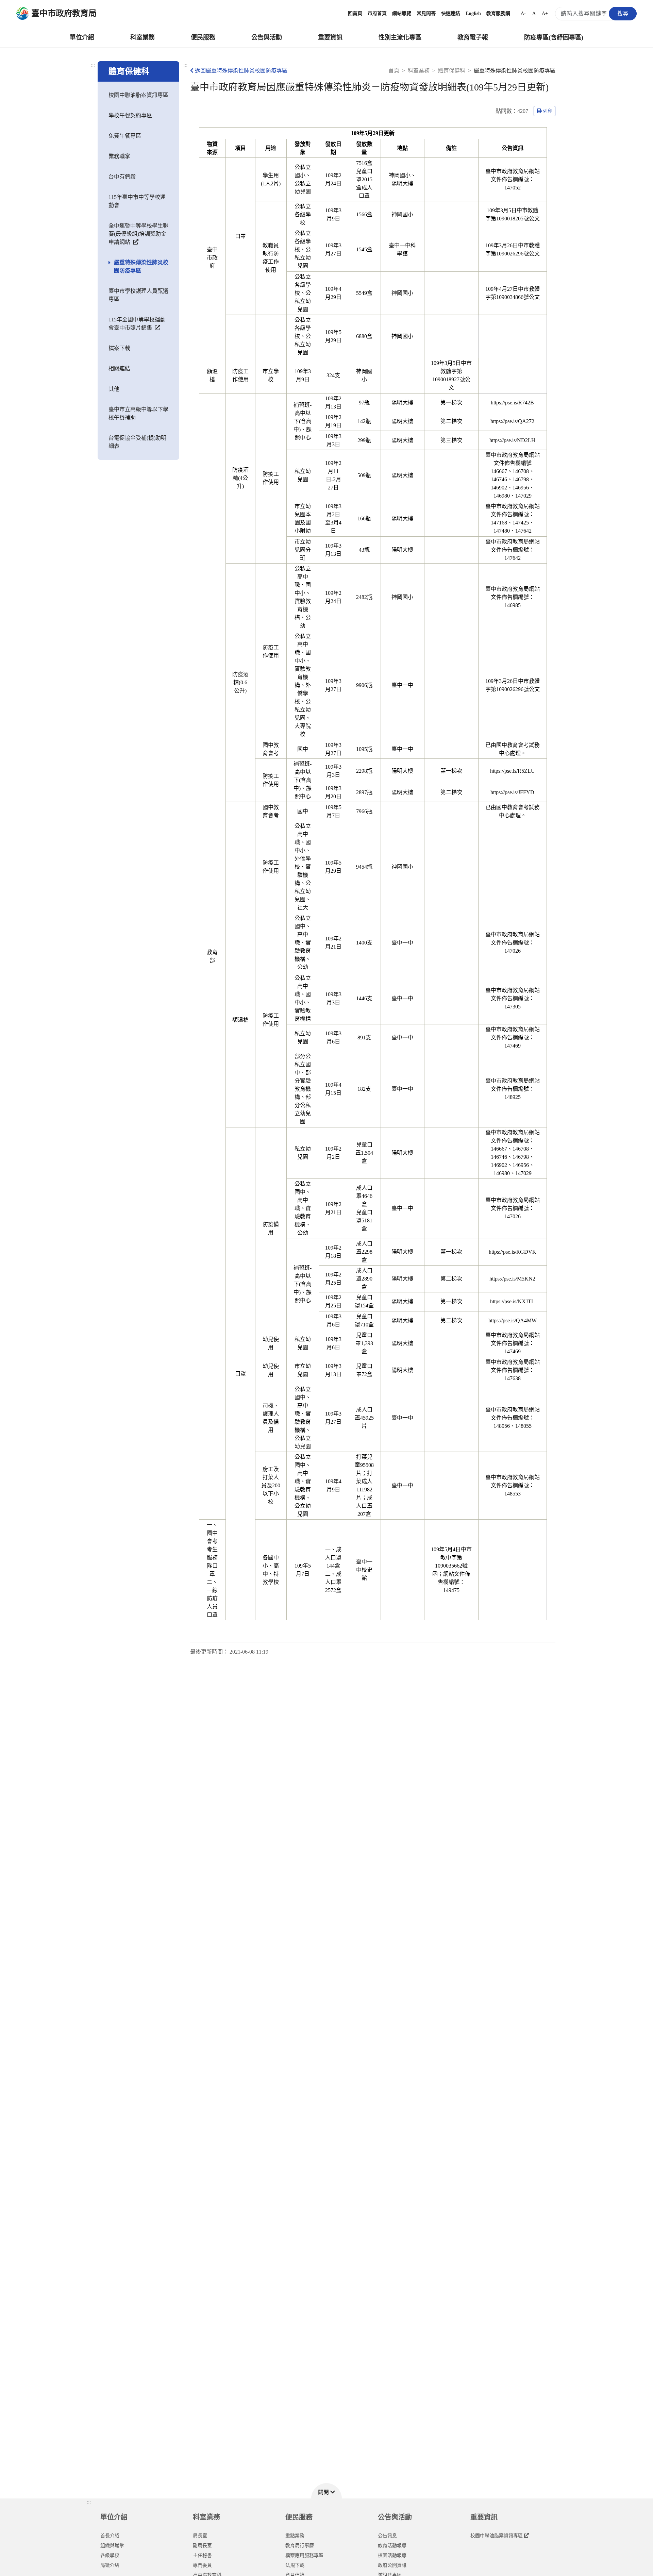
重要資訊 (330, 37)
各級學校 (110, 2555)
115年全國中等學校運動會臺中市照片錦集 (137, 324)
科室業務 (143, 37)
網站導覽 (402, 13)
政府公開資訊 (392, 2565)
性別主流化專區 (400, 37)
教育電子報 (473, 37)
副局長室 (202, 2546)
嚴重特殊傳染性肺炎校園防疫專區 (141, 266)
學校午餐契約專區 (130, 115)
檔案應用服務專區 (304, 2555)
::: (93, 65)
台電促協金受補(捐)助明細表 (137, 442)
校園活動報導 (392, 2555)
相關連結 (119, 369)
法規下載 (295, 2565)
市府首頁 (377, 13)
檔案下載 (119, 348)
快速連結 (451, 13)
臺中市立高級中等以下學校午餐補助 (138, 413)
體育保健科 (452, 71)
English (473, 13)
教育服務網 (498, 13)
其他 (114, 389)
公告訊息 (387, 2536)
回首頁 (355, 13)
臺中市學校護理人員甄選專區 (138, 295)
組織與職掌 (112, 2546)
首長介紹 (110, 2536)
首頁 (394, 71)
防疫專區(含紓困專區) (554, 37)
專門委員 (202, 2565)
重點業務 (295, 2536)
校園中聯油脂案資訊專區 (138, 95)
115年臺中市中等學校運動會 (137, 201)
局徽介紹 (110, 2565)
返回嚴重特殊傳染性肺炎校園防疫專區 (241, 71)
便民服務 (203, 37)
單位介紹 (82, 37)
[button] (326, 2491)
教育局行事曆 (300, 2546)
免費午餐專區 (125, 136)
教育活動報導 (392, 2546)
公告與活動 (267, 37)
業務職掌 (119, 156)
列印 (548, 111)
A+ (545, 13)
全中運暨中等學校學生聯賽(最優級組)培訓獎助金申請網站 (138, 234)
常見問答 (426, 13)
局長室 (200, 2536)
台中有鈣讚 (122, 177)
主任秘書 (202, 2555)
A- (523, 13)
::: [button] (89, 2502)
